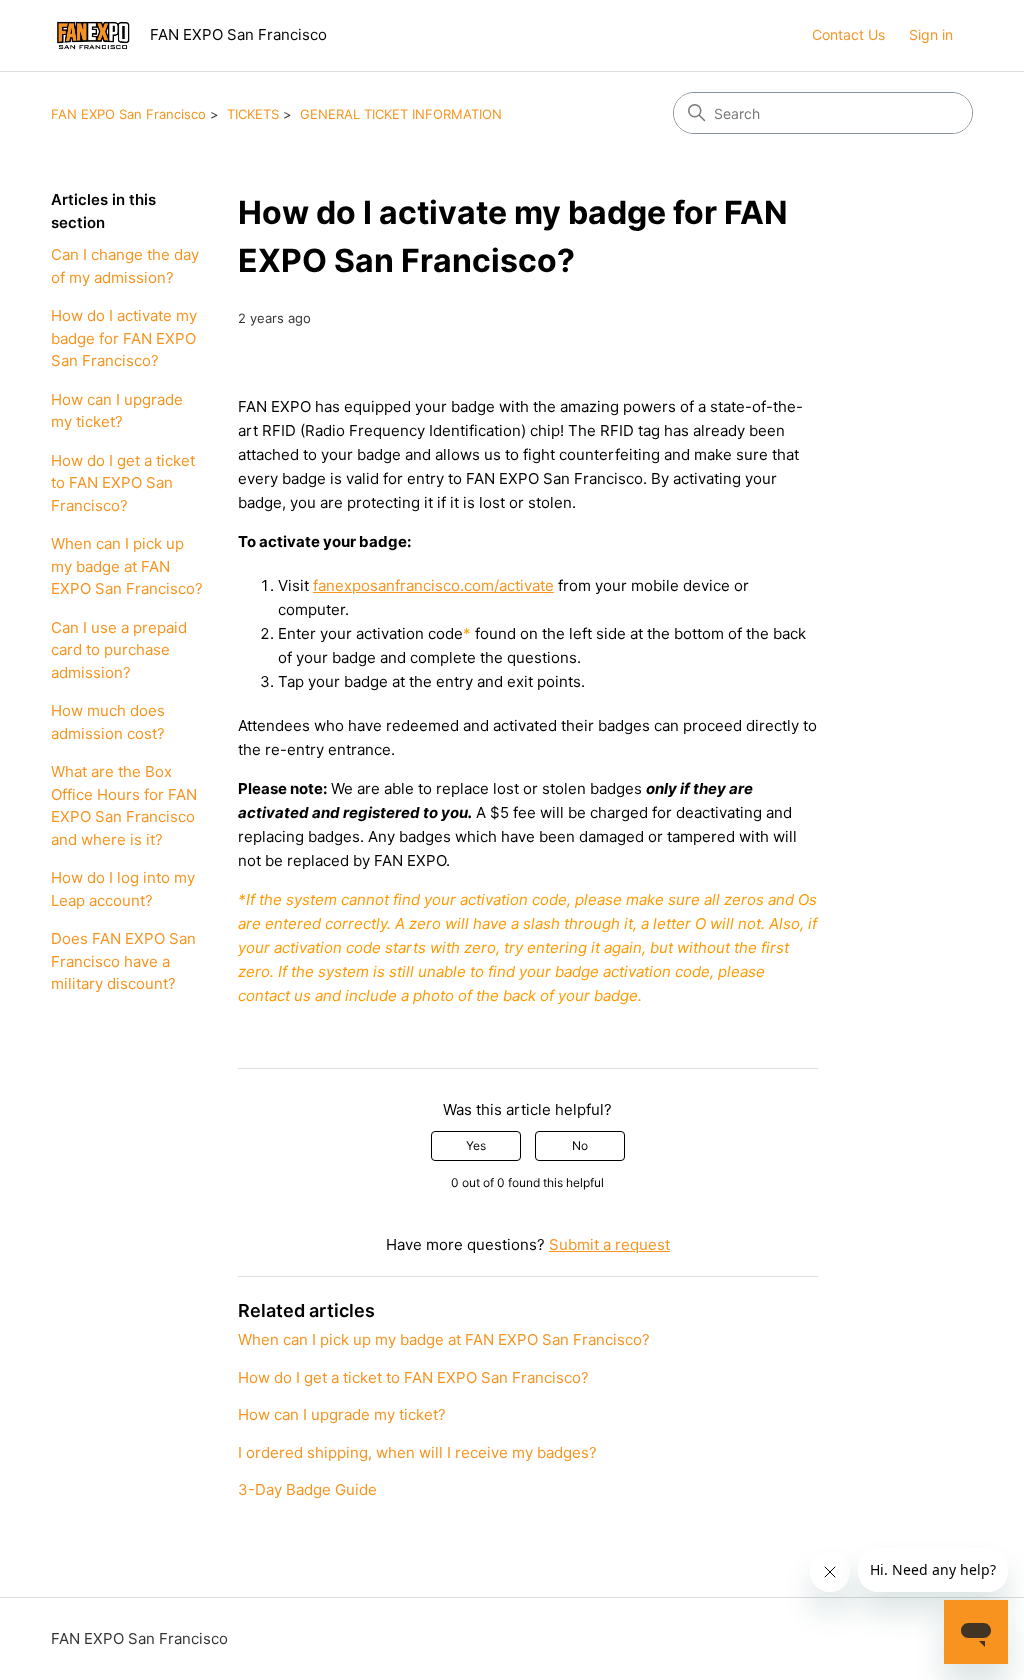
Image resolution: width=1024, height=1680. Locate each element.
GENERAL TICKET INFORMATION (401, 114)
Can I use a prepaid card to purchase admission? (119, 650)
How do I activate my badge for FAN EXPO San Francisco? (124, 338)
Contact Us (848, 34)
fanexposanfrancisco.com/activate (433, 585)
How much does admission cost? (108, 722)
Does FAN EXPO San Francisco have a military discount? (123, 961)
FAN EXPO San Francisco (128, 114)
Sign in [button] (931, 34)
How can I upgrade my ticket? (117, 411)
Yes (476, 1145)
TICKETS (253, 114)
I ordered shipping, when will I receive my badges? (417, 1452)
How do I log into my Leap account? (123, 889)
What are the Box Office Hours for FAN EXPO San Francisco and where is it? (124, 805)
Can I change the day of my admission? (125, 266)
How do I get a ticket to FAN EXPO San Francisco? (123, 483)
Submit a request (609, 1244)
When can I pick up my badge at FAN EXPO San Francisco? (127, 566)
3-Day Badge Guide (307, 1489)
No (580, 1145)
